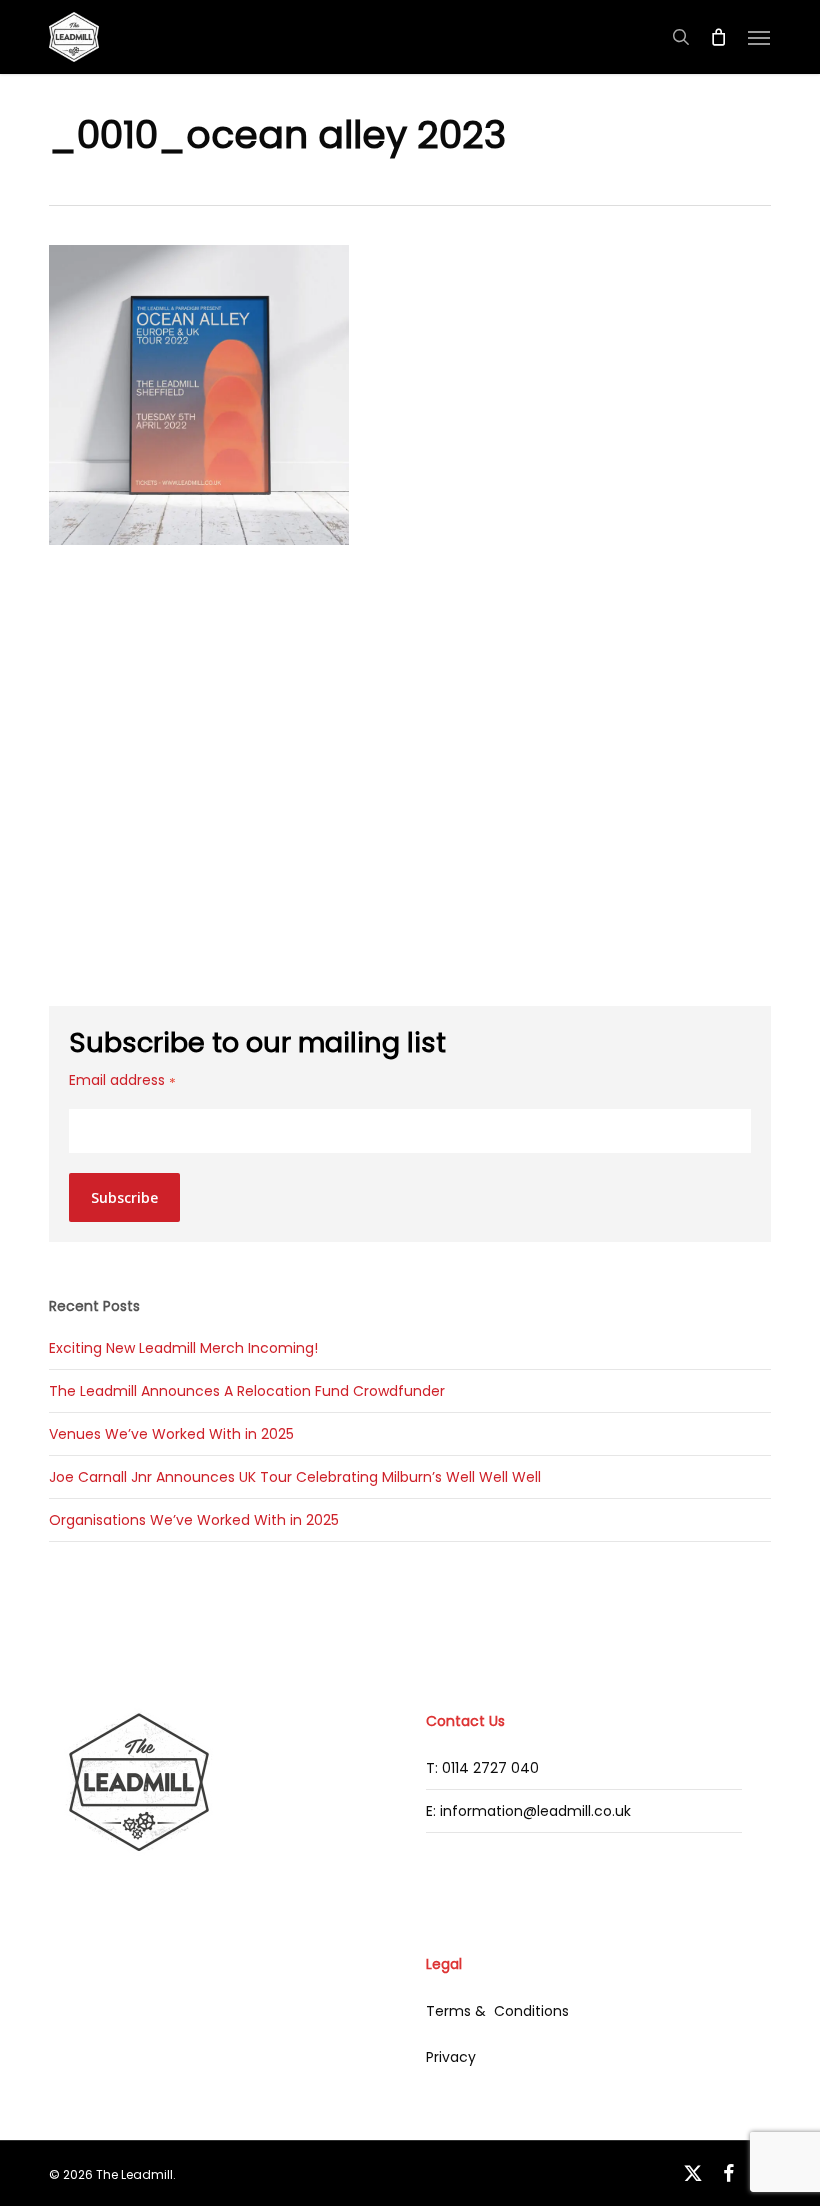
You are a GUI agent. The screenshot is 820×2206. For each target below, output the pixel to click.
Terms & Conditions (497, 2011)
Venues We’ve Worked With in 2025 (171, 1434)
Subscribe (124, 1197)
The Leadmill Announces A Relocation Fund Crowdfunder (247, 1391)
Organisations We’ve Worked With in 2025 (194, 1520)
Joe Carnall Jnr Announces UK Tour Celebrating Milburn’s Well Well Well (295, 1477)
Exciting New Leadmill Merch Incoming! (183, 1348)
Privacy (451, 2057)
